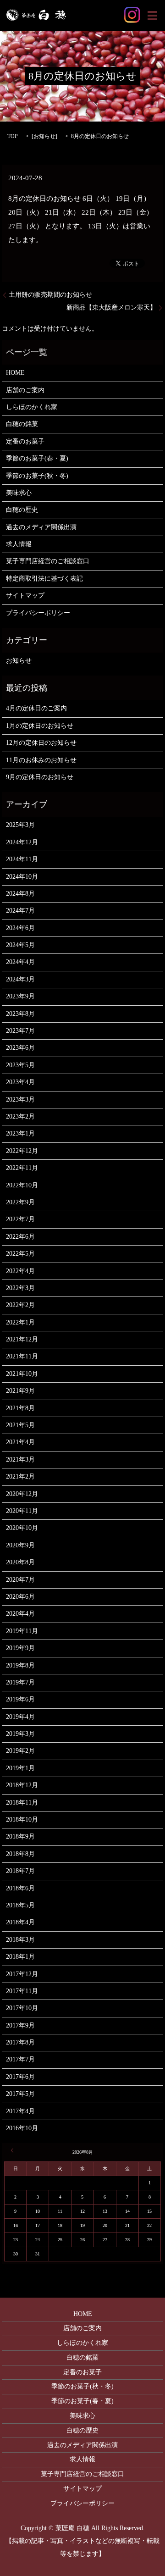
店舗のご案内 (25, 390)
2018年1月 (20, 1957)
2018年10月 (22, 1820)
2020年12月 (22, 1494)
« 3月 (14, 2150)
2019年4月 (20, 1717)
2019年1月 (20, 1768)
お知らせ (44, 136)
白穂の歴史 (22, 510)
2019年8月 (20, 1665)
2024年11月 (22, 859)
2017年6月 (20, 2077)
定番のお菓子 (25, 441)
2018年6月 (20, 1888)
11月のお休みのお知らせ (41, 760)
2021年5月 (20, 1425)
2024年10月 (22, 877)
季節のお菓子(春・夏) (37, 458)
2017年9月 (20, 2025)
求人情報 (19, 544)
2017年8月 (20, 2042)
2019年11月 (22, 1631)
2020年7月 (20, 1580)
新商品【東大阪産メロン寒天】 (111, 307)
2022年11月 (22, 1168)
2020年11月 (22, 1511)
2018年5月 (20, 1905)
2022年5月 (20, 1254)
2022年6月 (20, 1237)
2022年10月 (22, 1185)
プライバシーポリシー (38, 613)
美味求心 (19, 493)
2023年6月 (20, 1048)
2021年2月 (20, 1476)
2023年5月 (20, 1065)
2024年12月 (22, 842)
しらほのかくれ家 (32, 407)
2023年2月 (20, 1116)
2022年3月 (20, 1288)
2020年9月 (20, 1545)
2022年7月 (20, 1219)
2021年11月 (22, 1356)
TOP (13, 136)
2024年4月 (20, 962)
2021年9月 (20, 1391)
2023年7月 (20, 1031)
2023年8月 (20, 1014)
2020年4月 (20, 1614)
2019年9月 (20, 1648)
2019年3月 (20, 1734)
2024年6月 (20, 928)
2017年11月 (22, 1991)
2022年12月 (22, 1151)
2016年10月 (22, 2128)
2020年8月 (20, 1562)
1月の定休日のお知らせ (40, 726)
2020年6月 (20, 1597)
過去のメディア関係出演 (41, 527)
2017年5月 (20, 2094)
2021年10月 (22, 1374)
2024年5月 (20, 945)
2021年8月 (20, 1408)
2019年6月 (20, 1699)
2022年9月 (20, 1202)
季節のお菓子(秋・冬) (37, 476)
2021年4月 (20, 1442)
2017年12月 (22, 1974)
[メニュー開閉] (152, 16)
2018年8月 (20, 1854)
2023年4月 (20, 1082)
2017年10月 (22, 2008)
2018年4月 (20, 1922)
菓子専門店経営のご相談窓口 (48, 561)
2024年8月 (20, 894)
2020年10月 (22, 1528)
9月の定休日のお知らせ (40, 777)
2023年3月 (20, 1100)
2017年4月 (20, 2111)
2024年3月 (20, 979)
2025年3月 (20, 825)
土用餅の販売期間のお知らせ (50, 295)
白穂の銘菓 (22, 424)
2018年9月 (20, 1836)
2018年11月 (22, 1803)
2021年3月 (20, 1460)
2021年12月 (22, 1339)
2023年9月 (20, 996)
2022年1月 (20, 1322)
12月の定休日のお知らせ (41, 743)
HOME (15, 373)
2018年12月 (22, 1785)
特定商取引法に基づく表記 (44, 579)
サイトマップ (25, 596)
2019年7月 (20, 1682)
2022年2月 (20, 1305)
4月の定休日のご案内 (36, 708)
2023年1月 (20, 1133)
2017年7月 (20, 2059)
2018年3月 (20, 1940)
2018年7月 (20, 1871)
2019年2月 (20, 1751)
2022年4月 (20, 1271)
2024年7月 (20, 911)
